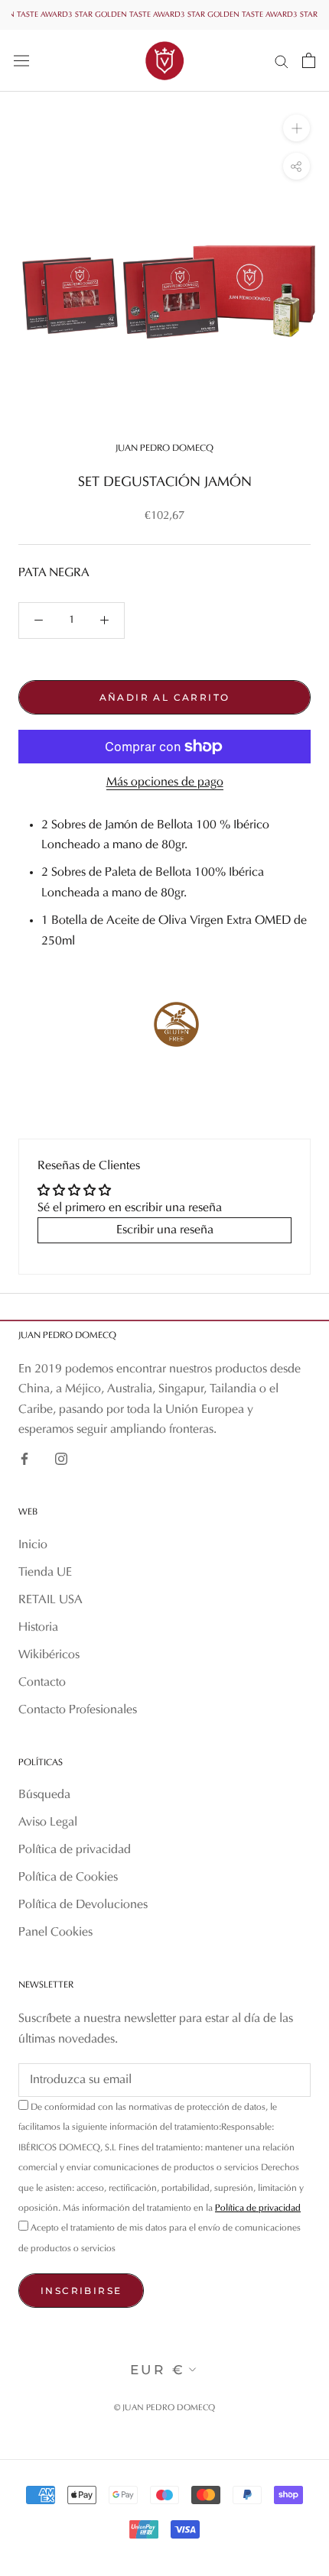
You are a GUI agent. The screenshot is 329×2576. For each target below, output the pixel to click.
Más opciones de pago (165, 783)
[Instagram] (61, 1458)
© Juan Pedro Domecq (164, 2408)
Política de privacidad (75, 1850)
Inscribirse (81, 2291)
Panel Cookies (55, 1933)
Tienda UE (45, 1573)
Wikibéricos (49, 1655)
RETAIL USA (50, 1600)
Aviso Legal (48, 1823)
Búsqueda (44, 1795)
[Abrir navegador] (21, 60)
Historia (38, 1628)
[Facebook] (24, 1458)
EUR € (158, 2370)
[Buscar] (282, 61)
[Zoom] (296, 128)
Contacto (42, 1683)
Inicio (33, 1545)
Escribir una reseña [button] (165, 1230)
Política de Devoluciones (83, 1905)
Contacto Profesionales (78, 1710)
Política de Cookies (68, 1878)
